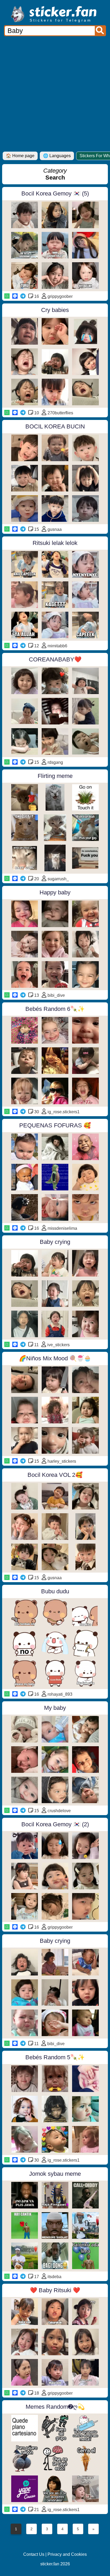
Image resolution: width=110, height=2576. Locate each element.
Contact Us (34, 2554)
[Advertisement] (55, 94)
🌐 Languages (57, 156)
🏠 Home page (20, 156)
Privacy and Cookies (67, 2554)
